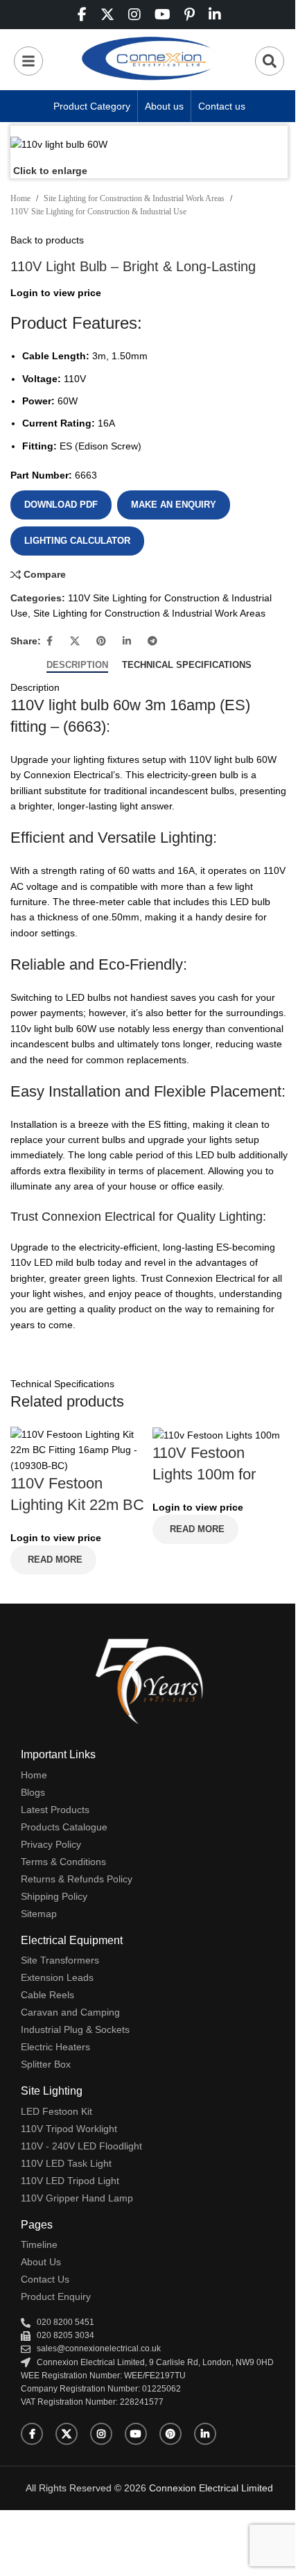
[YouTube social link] (136, 2434)
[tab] (77, 665)
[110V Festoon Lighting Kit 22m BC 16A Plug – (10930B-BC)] (78, 1449)
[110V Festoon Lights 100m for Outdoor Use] (216, 1434)
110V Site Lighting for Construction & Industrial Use (98, 212)
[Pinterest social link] (101, 641)
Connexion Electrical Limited (211, 2488)
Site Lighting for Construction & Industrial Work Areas (134, 198)
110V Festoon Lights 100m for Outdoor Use (204, 1474)
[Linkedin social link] (127, 641)
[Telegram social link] (152, 641)
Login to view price (56, 293)
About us (164, 106)
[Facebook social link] (49, 641)
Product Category (92, 106)
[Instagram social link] (101, 2434)
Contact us (222, 106)
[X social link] (75, 641)
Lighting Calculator (77, 541)
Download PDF (61, 505)
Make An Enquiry (174, 505)
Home (20, 198)
